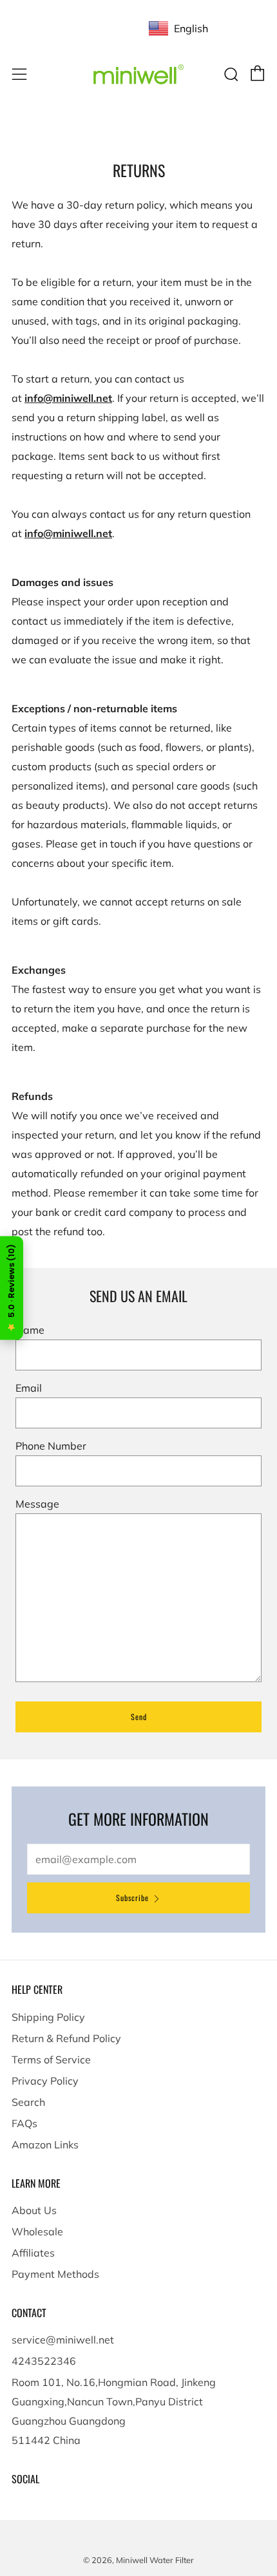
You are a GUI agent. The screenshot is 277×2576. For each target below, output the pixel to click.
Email (29, 1388)
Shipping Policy (48, 2017)
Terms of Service (51, 2060)
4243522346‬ (44, 2361)
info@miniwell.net (68, 398)
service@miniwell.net (63, 2340)
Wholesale (37, 2231)
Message (37, 1504)
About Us (34, 2210)
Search (28, 2102)
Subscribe (132, 1898)
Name (30, 1330)
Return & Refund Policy (66, 2038)
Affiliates (33, 2253)
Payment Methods (55, 2274)
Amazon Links (45, 2145)
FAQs (24, 2123)
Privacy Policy (45, 2081)
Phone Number (51, 1446)
